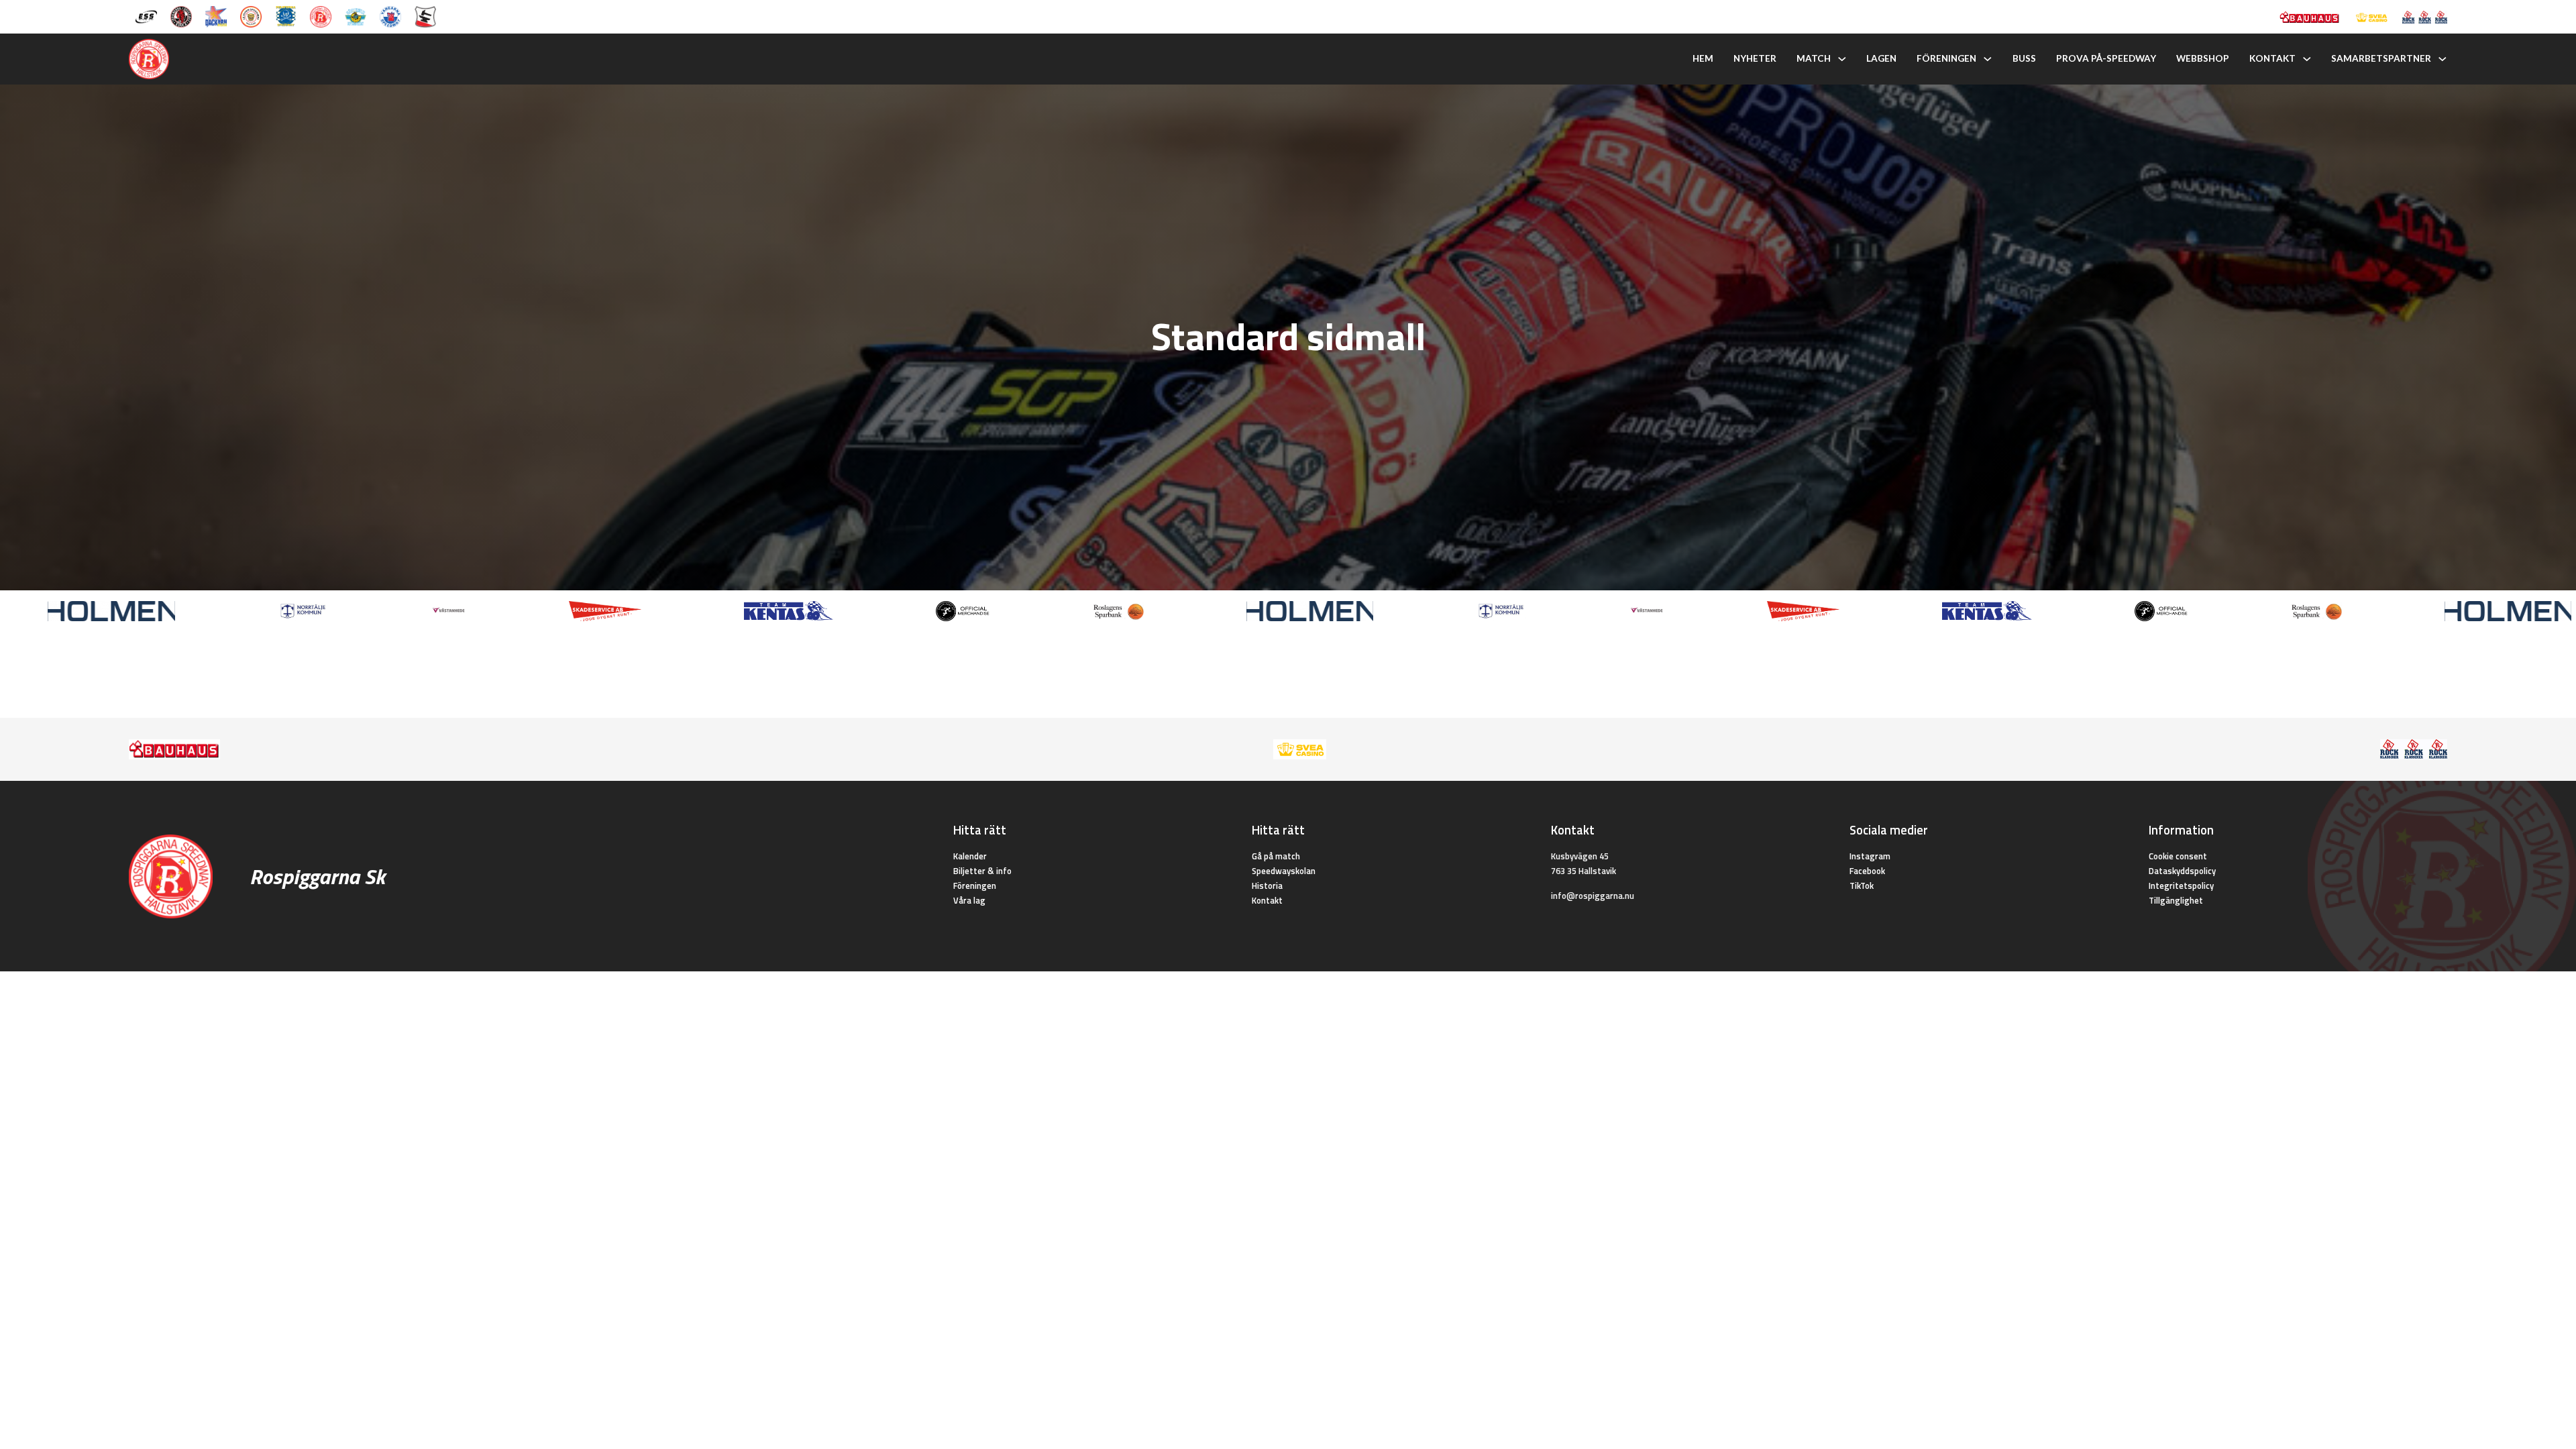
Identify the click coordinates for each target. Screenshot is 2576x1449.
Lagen (1881, 58)
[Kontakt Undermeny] (2307, 59)
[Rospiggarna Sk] (321, 15)
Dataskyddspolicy (2182, 871)
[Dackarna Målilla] (216, 15)
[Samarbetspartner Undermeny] (2443, 59)
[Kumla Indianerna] (181, 15)
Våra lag (969, 900)
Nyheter (1755, 58)
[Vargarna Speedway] (390, 15)
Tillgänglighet (2176, 900)
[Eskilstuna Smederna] (425, 15)
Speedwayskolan (1284, 871)
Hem (1703, 58)
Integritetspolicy (2181, 885)
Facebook (1867, 871)
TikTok (1862, 885)
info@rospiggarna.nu (1593, 896)
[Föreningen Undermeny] (1988, 59)
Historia (1267, 885)
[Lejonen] (251, 15)
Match (1814, 58)
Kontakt (2272, 58)
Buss (2024, 58)
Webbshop (2203, 58)
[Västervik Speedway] (356, 15)
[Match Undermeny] (1842, 59)
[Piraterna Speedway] (286, 15)
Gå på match (1276, 856)
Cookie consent (2178, 856)
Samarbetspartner (2381, 58)
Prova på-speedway (2106, 58)
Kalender (970, 856)
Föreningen (1946, 58)
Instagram (1870, 856)
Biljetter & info (982, 871)
